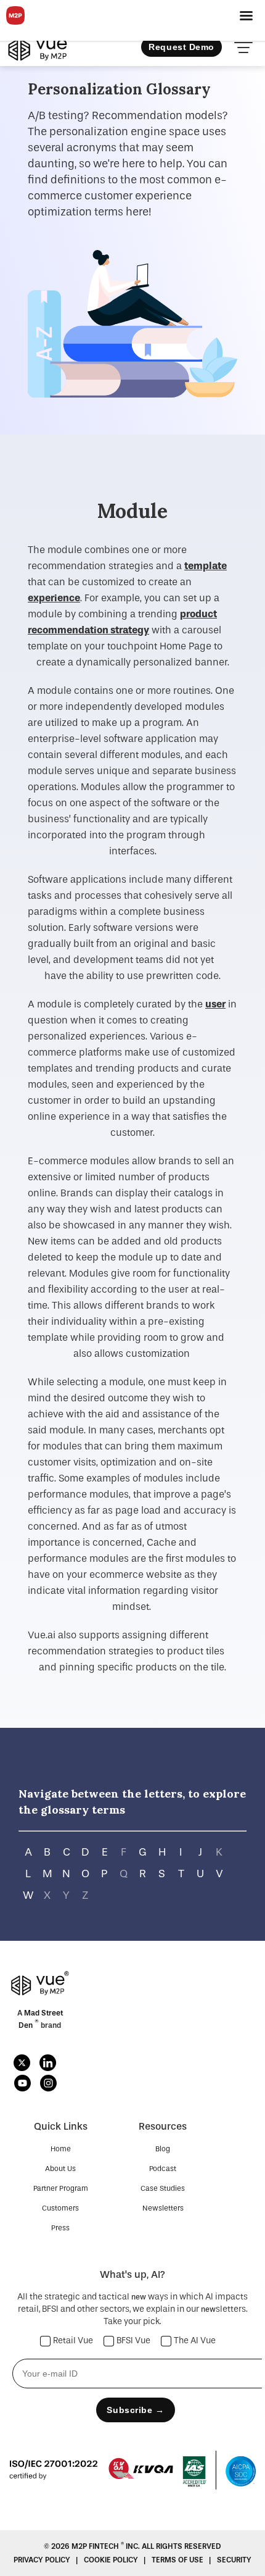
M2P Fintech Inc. (107, 2546)
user (215, 1004)
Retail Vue (73, 2341)
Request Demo (181, 47)
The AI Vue (195, 2341)
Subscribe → (135, 2410)
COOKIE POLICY (112, 2560)
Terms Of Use (178, 2560)
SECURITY (234, 2560)
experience (54, 598)
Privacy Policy (43, 2560)
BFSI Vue (133, 2341)
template (206, 566)
